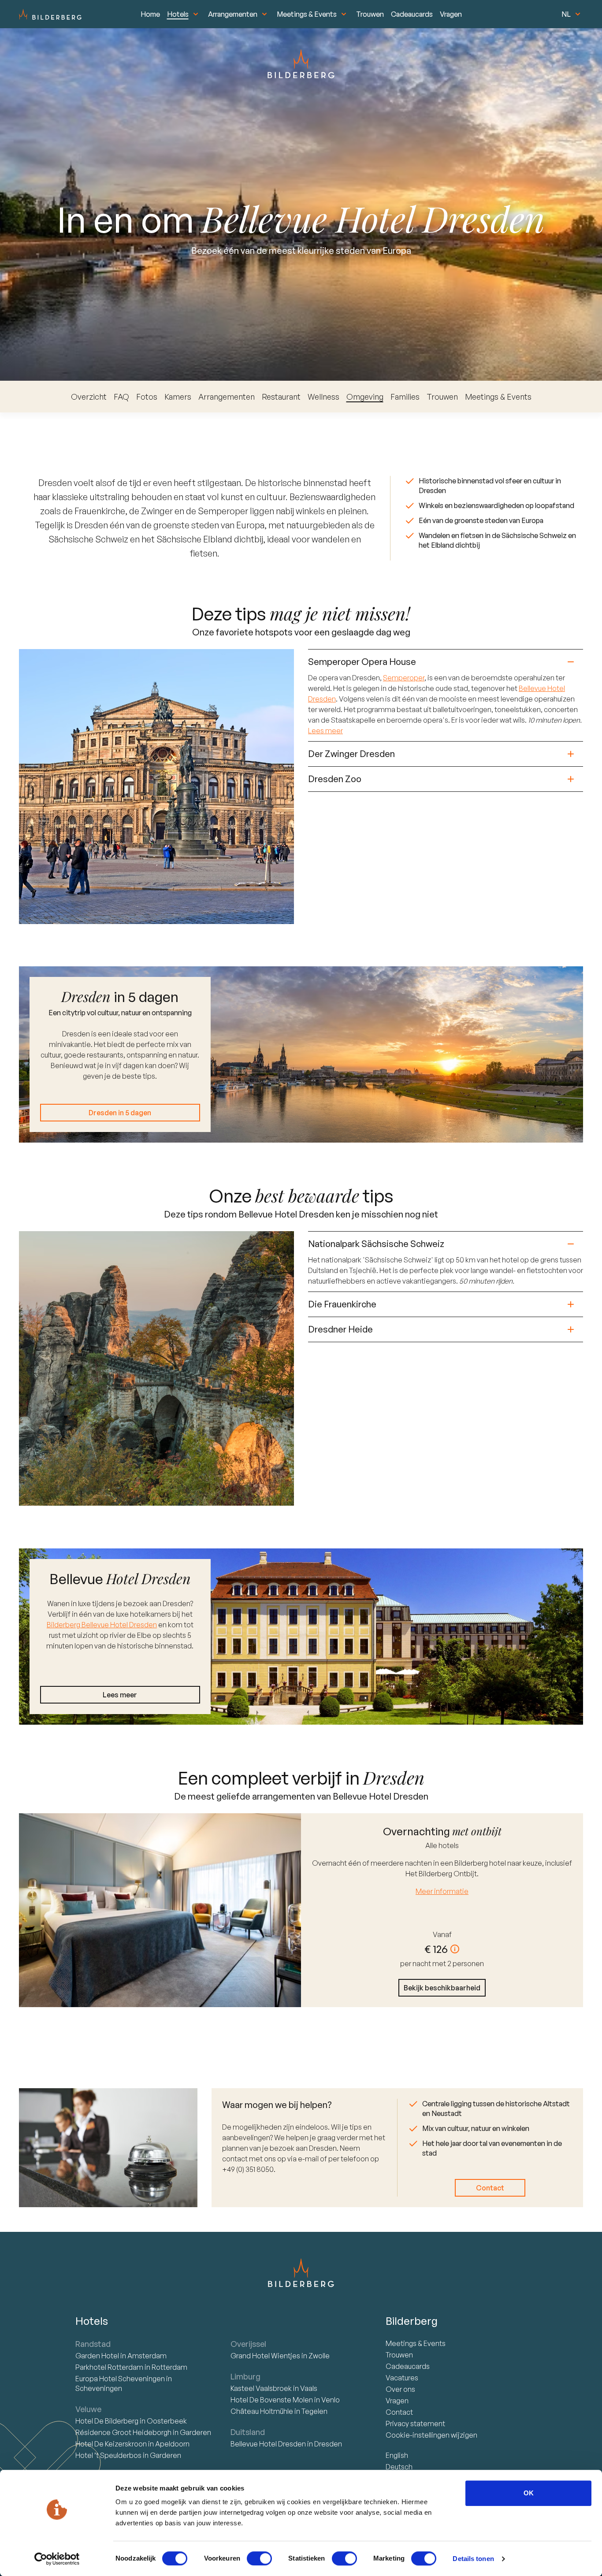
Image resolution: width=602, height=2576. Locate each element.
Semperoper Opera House (362, 662)
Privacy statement (415, 2424)
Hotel (98, 2356)
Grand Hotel (265, 2356)
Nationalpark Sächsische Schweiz (376, 1244)
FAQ (121, 397)
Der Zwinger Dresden (351, 754)
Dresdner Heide (340, 1329)
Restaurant (281, 397)
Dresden (328, 2444)
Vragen (451, 14)
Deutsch (399, 2467)
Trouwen (370, 14)
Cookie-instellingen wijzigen (431, 2435)
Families (405, 397)
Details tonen (473, 2559)
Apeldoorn (172, 2444)
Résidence (123, 2432)
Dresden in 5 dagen (120, 1113)
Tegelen (314, 2411)
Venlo (331, 2400)
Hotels (178, 14)
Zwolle (319, 2356)
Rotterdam (110, 2367)
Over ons (400, 2389)
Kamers (178, 397)
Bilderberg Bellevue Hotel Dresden (102, 1625)
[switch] (259, 2558)
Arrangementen (233, 14)
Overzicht (89, 397)
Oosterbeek (167, 2421)
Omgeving (365, 397)
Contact (490, 2188)
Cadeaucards (412, 14)
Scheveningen (99, 2388)
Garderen (195, 2432)
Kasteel (261, 2388)
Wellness (323, 397)
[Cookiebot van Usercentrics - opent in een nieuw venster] (57, 2559)
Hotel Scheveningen (121, 2379)
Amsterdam (147, 2356)
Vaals (309, 2388)
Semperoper (404, 678)
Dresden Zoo (335, 779)
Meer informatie (442, 1891)
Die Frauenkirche (342, 1304)
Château (262, 2411)
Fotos (147, 397)
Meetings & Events (307, 14)
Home (150, 14)
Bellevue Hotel (268, 2444)
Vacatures (402, 2378)
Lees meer (325, 731)
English (397, 2455)
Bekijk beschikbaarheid (442, 1988)
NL (566, 14)
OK (529, 2493)
